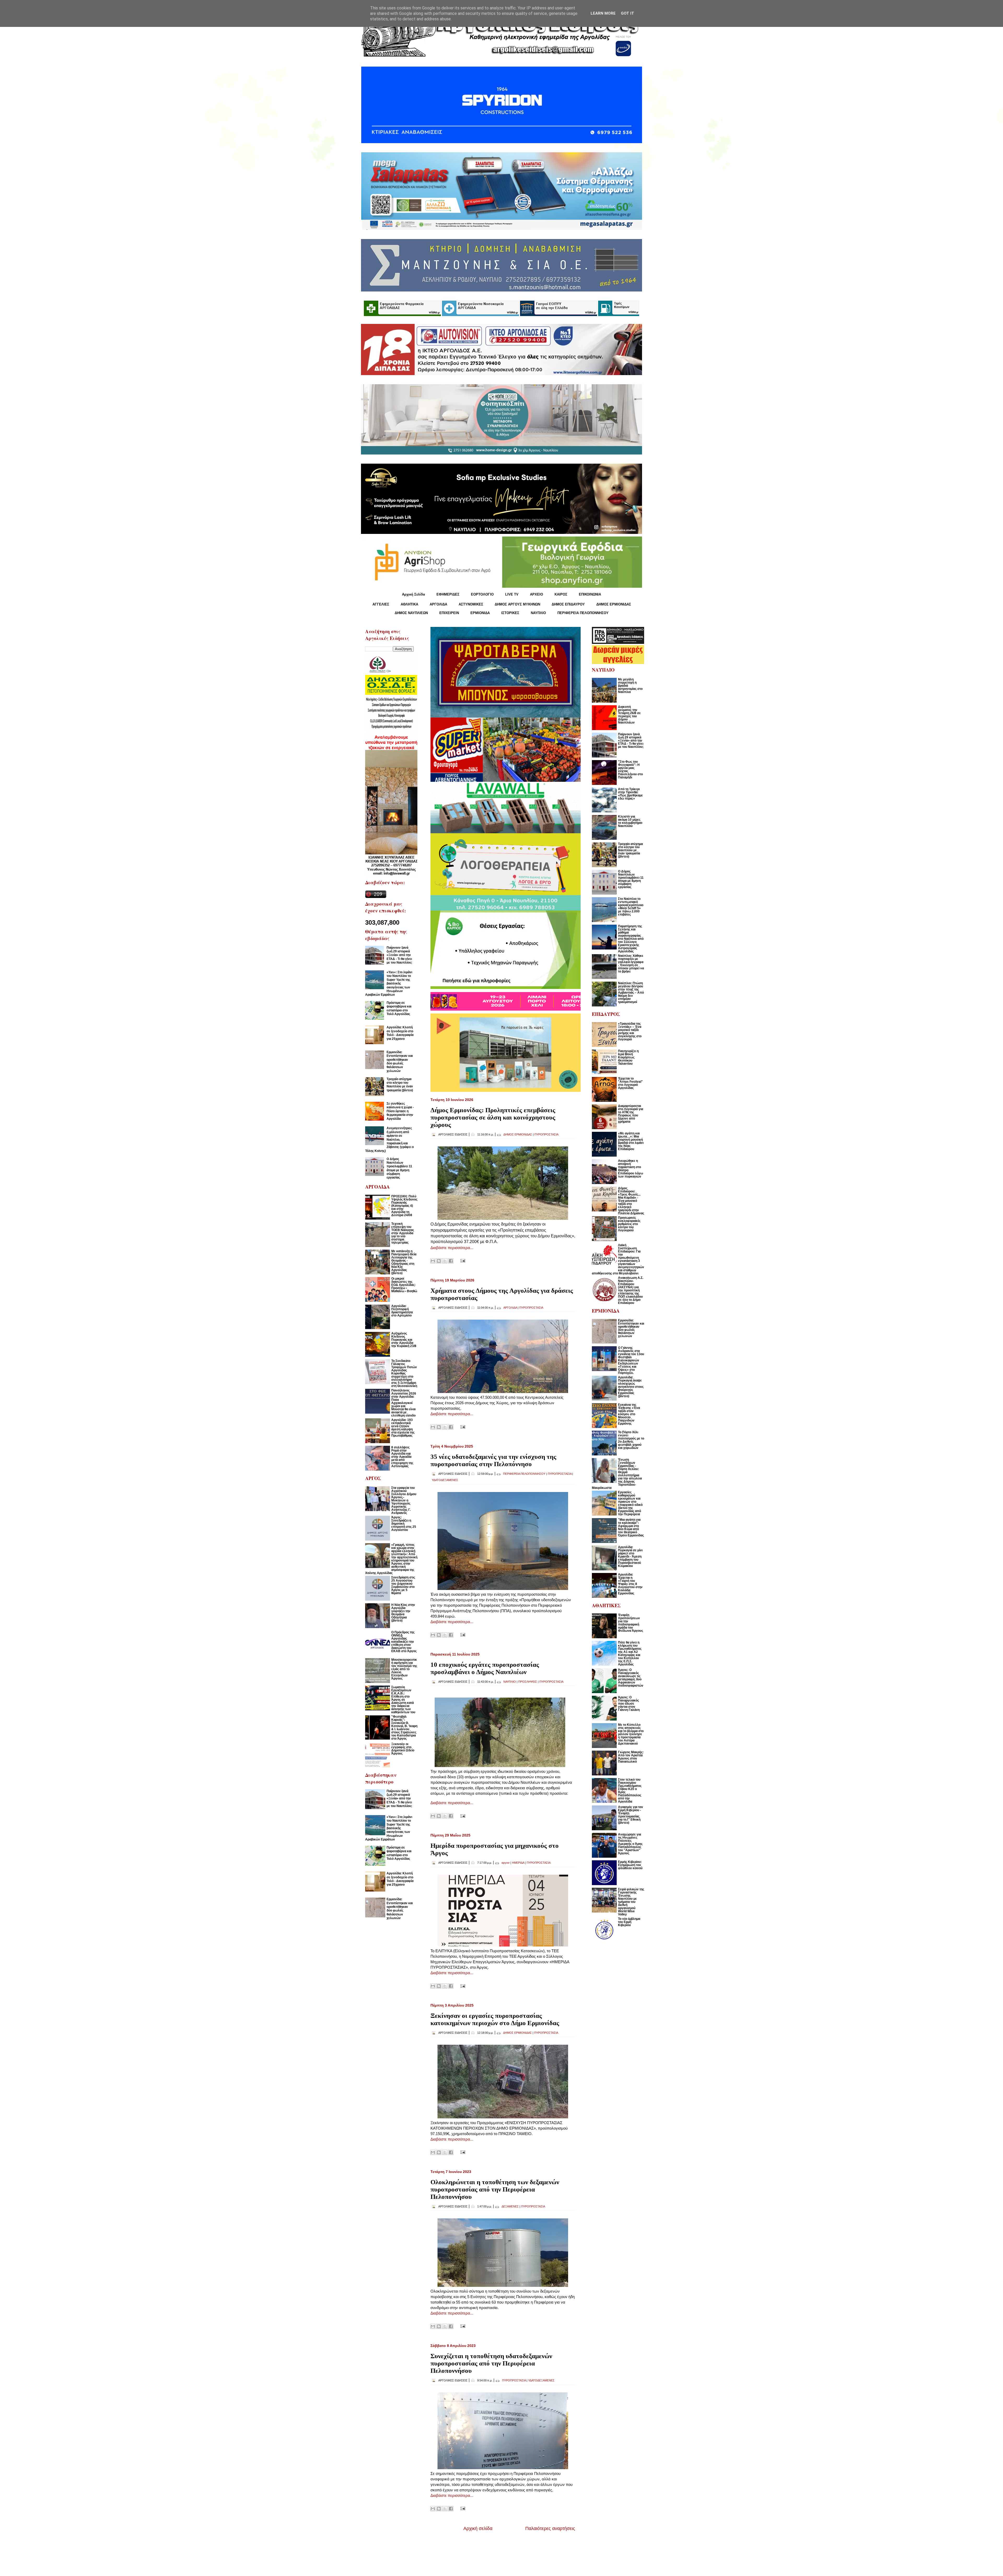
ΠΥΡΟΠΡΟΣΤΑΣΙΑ (546, 1134)
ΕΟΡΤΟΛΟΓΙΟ (482, 594)
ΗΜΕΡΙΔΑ (518, 1863)
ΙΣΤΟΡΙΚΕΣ (510, 613)
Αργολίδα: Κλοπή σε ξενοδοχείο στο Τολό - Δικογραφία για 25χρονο (400, 1033)
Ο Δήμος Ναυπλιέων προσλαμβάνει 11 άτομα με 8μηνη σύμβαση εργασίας (399, 1168)
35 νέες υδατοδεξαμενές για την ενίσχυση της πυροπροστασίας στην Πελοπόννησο (493, 1460)
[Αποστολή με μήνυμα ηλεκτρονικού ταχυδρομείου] (433, 1261)
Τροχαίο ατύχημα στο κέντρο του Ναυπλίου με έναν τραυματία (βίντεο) (400, 1085)
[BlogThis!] (439, 1261)
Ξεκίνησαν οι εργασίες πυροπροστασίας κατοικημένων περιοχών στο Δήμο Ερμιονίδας (495, 2019)
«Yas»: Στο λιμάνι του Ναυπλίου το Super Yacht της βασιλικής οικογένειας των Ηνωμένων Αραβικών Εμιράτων (389, 983)
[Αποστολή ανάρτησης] (462, 1260)
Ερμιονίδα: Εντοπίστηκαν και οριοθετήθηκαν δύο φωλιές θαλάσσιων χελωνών (400, 1062)
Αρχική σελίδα (478, 2528)
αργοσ (506, 1863)
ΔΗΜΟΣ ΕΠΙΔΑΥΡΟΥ (568, 604)
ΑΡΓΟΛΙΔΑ (438, 604)
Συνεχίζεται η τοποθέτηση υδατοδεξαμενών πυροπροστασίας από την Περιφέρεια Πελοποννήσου (491, 2363)
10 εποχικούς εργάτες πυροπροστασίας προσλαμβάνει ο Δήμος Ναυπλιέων (485, 1668)
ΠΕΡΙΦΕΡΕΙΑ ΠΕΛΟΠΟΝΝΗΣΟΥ (583, 613)
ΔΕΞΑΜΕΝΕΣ (510, 2206)
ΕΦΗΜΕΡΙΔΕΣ (448, 594)
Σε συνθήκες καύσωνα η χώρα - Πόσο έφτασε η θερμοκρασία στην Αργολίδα (400, 1111)
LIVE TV (512, 594)
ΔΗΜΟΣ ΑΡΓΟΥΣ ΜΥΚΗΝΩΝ (517, 604)
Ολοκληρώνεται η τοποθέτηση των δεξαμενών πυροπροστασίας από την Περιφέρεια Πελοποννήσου (495, 2189)
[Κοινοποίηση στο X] (445, 1261)
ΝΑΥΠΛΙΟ (538, 613)
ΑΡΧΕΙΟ (537, 594)
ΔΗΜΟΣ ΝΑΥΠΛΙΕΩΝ (411, 613)
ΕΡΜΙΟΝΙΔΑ (480, 613)
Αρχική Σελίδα (413, 594)
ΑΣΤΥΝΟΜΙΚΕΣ (471, 604)
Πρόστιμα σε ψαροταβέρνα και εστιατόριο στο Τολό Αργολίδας (399, 1008)
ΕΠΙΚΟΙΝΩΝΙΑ (590, 594)
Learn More (603, 13)
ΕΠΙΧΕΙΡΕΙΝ (449, 613)
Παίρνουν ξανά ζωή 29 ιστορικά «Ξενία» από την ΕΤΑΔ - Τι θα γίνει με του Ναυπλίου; (399, 955)
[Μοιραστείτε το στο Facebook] (451, 1261)
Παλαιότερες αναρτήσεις (550, 2528)
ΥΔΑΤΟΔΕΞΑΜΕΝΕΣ (445, 1480)
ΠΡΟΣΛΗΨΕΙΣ (528, 1682)
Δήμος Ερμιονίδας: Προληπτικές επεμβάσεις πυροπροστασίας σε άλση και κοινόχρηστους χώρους (493, 1117)
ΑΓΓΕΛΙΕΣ (381, 604)
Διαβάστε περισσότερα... (452, 1248)
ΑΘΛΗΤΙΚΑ (409, 604)
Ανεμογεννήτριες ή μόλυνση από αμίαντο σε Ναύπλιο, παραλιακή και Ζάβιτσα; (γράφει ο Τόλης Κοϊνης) (389, 1139)
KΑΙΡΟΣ (561, 594)
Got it (628, 13)
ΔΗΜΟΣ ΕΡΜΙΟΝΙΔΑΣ (614, 604)
